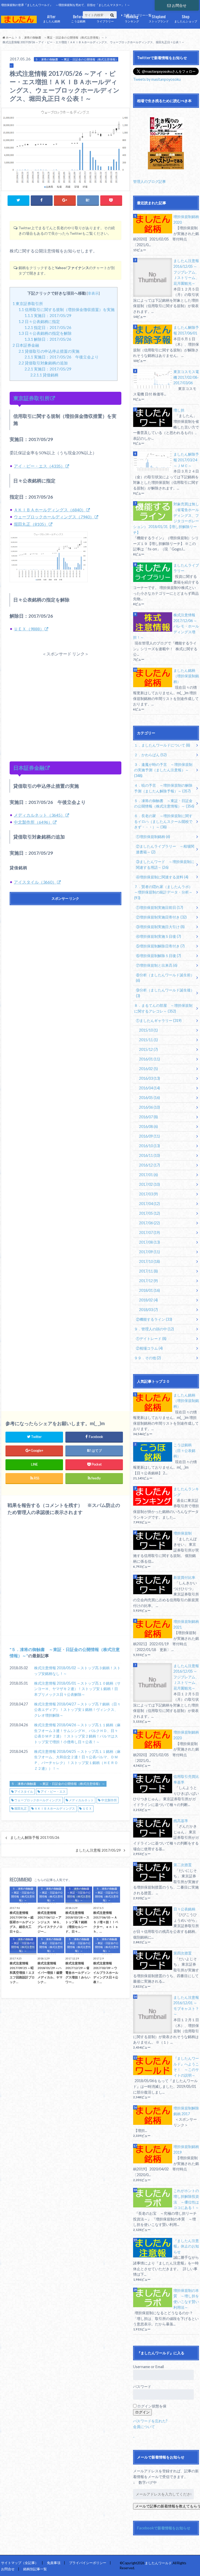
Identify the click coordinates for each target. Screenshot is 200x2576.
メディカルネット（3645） (39, 815)
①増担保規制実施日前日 (160, 907)
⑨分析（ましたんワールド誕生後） (165, 993)
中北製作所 (109, 1800)
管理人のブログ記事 (149, 181)
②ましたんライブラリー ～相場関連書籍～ (165, 849)
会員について (144, 2427)
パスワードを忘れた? (150, 2421)
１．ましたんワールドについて (162, 745)
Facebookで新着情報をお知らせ (164, 2528)
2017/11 (148, 1271)
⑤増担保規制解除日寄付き (160, 946)
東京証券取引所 (28, 303)
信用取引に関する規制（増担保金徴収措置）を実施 (67, 309)
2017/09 (149, 1252)
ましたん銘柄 (52, 18)
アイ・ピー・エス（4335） (39, 466)
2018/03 (148, 1310)
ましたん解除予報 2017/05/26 (35, 1838)
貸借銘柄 (44, 375)
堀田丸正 (21, 1808)
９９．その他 (148, 1358)
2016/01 (149, 1059)
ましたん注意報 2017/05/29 (98, 1850)
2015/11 (148, 1040)
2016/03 (149, 1078)
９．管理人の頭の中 (154, 1329)
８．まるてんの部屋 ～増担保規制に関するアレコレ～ (163, 1008)
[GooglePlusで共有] (65, 200)
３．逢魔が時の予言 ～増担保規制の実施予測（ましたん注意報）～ (163, 770)
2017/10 (149, 1261)
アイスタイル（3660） (35, 882)
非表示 (93, 293)
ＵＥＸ (87, 1808)
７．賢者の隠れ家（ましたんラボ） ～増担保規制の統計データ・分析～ (165, 892)
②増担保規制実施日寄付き (161, 917)
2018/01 (149, 1290)
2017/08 (149, 1242)
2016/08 (148, 1126)
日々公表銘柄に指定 (39, 321)
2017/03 (148, 1194)
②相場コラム (149, 1348)
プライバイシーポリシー (88, 2563)
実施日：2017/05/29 (48, 315)
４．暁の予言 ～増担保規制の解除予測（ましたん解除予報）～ (163, 788)
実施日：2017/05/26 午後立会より (62, 357)
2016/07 (148, 1117)
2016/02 (148, 1069)
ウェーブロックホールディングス (38, 1800)
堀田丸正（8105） (31, 524)
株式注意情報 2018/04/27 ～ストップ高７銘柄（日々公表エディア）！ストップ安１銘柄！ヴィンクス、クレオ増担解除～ (77, 1710)
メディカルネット (81, 1800)
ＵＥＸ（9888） (29, 629)
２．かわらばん (150, 755)
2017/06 (149, 1223)
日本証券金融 (26, 345)
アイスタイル (24, 1792)
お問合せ (179, 5)
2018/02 (148, 1300)
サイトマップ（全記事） (20, 2563)
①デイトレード (151, 1339)
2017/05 (149, 1213)
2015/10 (148, 1030)
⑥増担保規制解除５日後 (158, 956)
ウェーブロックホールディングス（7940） (54, 517)
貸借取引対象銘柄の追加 (43, 363)
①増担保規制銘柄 (153, 837)
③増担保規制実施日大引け (160, 927)
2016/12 (149, 1165)
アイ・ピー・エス (53, 1792)
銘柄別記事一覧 (35, 2569)
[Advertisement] (65, 700)
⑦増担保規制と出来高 (157, 965)
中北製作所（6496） (33, 822)
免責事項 (54, 2563)
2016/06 (149, 1107)
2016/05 (149, 1098)
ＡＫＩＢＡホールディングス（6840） (50, 510)
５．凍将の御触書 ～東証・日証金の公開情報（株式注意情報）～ (58, 1784)
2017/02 (149, 1184)
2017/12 (148, 1281)
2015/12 (148, 1049)
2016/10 (149, 1146)
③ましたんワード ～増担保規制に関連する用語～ (165, 864)
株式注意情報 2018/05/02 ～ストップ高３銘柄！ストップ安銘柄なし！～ (77, 1671)
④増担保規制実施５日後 (158, 936)
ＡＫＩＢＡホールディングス (55, 1808)
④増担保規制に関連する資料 (162, 877)
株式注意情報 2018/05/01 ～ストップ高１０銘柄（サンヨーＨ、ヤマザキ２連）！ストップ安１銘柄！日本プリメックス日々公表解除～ (77, 1689)
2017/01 (148, 1175)
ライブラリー (105, 18)
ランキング (132, 18)
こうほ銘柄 (78, 18)
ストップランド (159, 18)
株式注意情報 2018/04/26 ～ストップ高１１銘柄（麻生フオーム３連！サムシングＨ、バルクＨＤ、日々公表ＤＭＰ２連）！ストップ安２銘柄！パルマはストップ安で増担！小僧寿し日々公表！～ (77, 1733)
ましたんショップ (186, 18)
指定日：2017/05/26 (48, 327)
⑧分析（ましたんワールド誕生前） (165, 978)
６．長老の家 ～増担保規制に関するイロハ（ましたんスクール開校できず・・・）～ (163, 821)
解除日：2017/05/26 (48, 339)
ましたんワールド (158, 2563)
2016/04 (149, 1088)
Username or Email (148, 2367)
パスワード (142, 2386)
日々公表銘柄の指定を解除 (45, 333)
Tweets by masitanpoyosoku (157, 79)
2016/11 (149, 1155)
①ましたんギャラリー (159, 1020)
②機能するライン (154, 1319)
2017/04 (149, 1204)
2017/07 (149, 1233)
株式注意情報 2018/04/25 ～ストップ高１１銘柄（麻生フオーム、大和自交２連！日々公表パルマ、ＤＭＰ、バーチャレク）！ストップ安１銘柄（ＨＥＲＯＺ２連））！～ (77, 1760)
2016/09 (149, 1136)
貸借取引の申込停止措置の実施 (49, 351)
